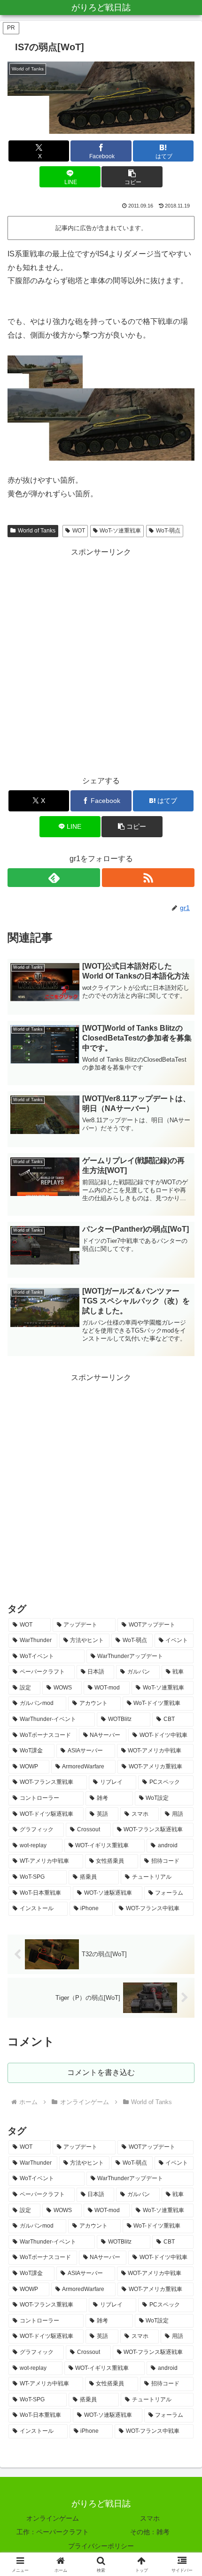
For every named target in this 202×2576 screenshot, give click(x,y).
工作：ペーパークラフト (53, 2532)
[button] (132, 177)
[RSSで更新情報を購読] (148, 878)
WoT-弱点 (168, 531)
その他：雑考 (150, 2532)
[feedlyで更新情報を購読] (54, 878)
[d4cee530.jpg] (101, 424)
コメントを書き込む (101, 2072)
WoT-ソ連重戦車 (120, 531)
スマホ (150, 2518)
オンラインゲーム (53, 2518)
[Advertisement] (101, 660)
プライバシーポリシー (101, 2546)
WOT (79, 531)
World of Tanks (37, 531)
